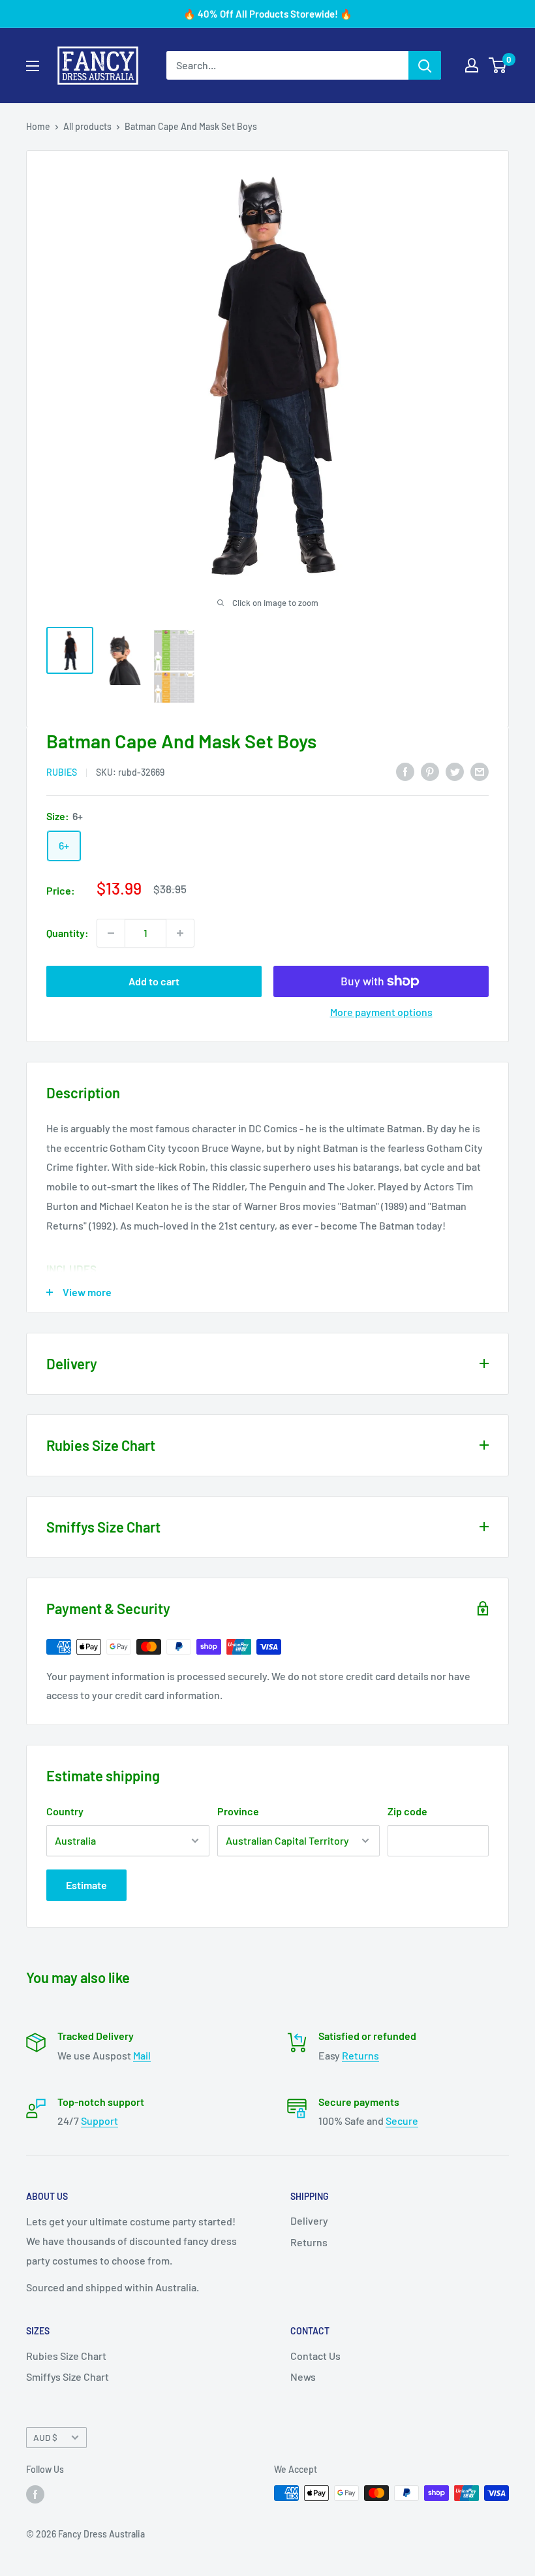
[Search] (425, 65)
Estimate (86, 1885)
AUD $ (45, 2437)
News (303, 2377)
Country (65, 1811)
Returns (360, 2055)
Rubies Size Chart (66, 2356)
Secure (402, 2121)
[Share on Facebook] (405, 771)
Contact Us (315, 2356)
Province (238, 1811)
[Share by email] (480, 771)
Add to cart (154, 981)
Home (38, 126)
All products (87, 126)
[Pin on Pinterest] (430, 771)
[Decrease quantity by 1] (111, 933)
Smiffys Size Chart (68, 2377)
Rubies (62, 772)
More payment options (381, 1012)
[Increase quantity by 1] (180, 933)
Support (99, 2121)
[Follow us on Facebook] (35, 2494)
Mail (142, 2055)
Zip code (407, 1811)
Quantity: (68, 933)
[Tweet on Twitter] (455, 771)
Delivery (309, 2220)
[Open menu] (33, 66)
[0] (498, 65)
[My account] (472, 65)
